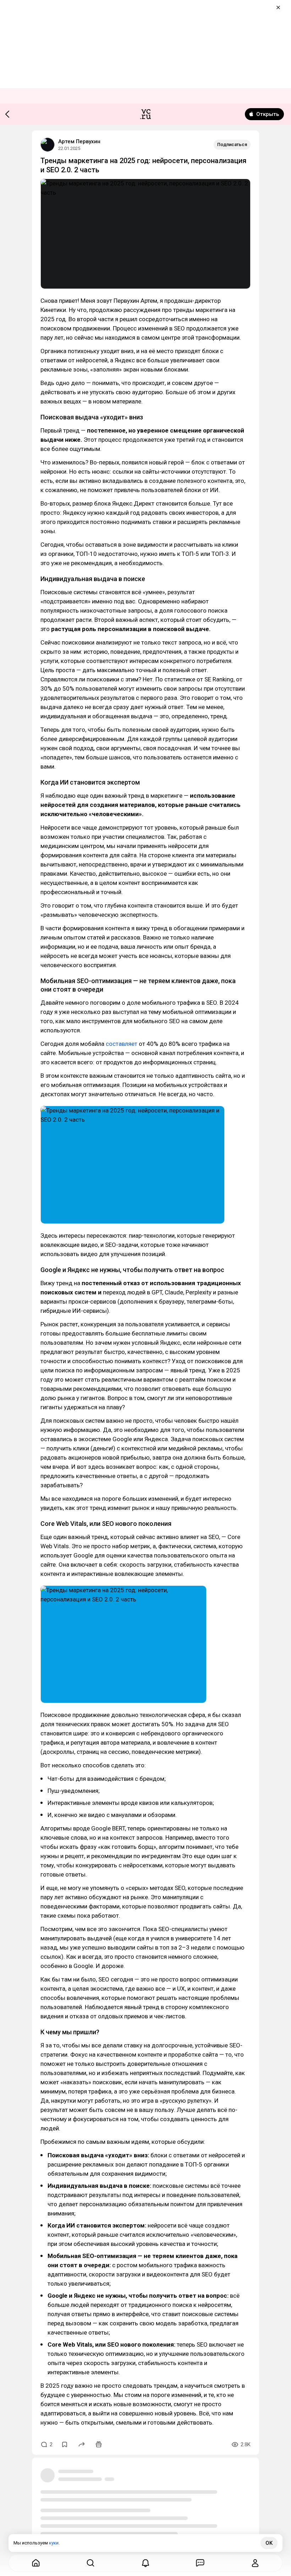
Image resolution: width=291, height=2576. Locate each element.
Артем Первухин (79, 141)
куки (54, 2543)
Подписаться (232, 144)
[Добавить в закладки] (65, 2444)
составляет (122, 1044)
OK (269, 2543)
